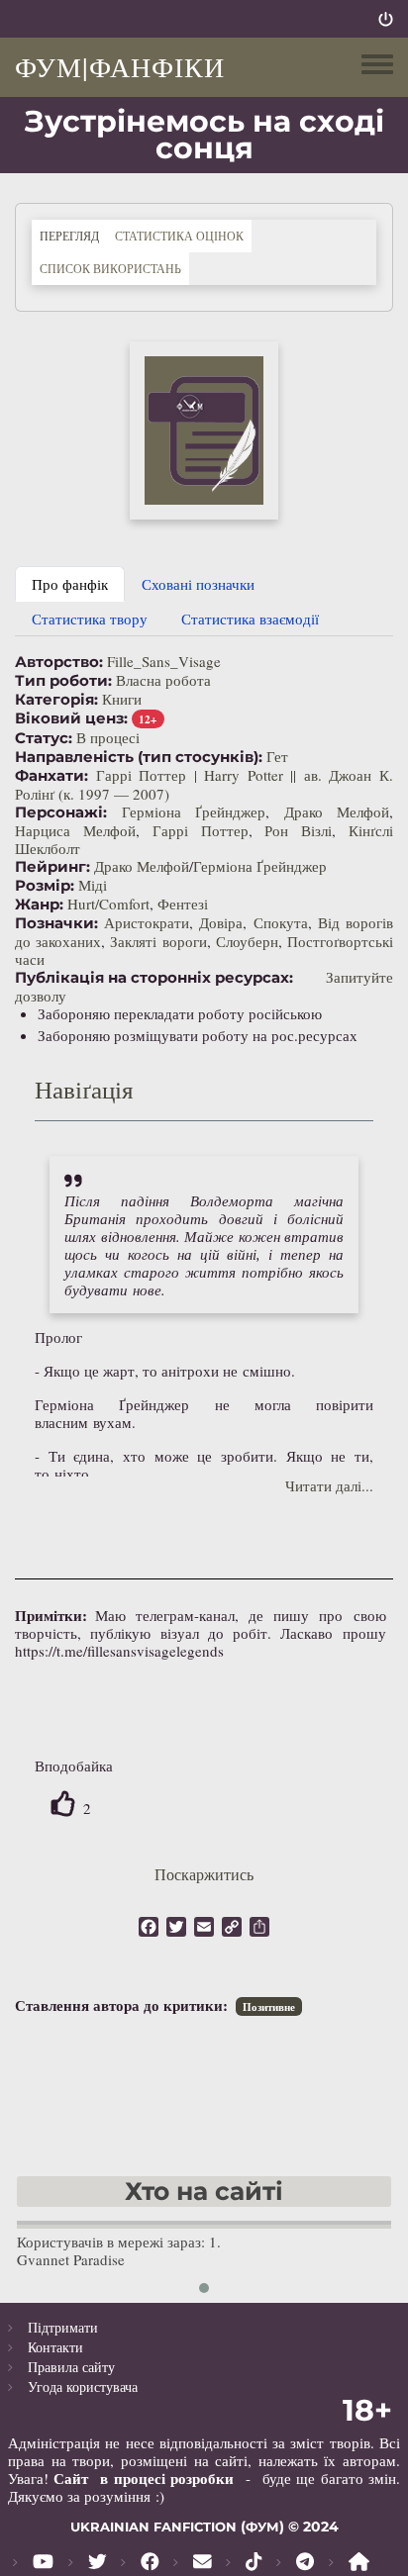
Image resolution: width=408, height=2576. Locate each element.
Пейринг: (52, 867)
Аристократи (147, 922)
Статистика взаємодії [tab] (250, 619)
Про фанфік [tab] (70, 584)
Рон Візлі (298, 830)
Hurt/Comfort (108, 904)
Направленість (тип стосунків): (139, 757)
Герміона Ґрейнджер (194, 811)
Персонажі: (61, 812)
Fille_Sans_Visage (164, 661)
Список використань (110, 268)
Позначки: (56, 923)
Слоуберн (247, 941)
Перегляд (73, 235)
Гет (277, 756)
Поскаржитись (204, 1874)
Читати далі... (329, 1485)
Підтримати (63, 2327)
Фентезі (183, 904)
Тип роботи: (63, 681)
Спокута (281, 922)
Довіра (221, 922)
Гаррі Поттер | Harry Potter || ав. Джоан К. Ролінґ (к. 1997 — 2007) (204, 784)
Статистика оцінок (179, 236)
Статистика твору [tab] (90, 619)
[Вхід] (386, 19)
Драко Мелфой (337, 811)
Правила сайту (71, 2367)
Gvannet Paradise (71, 2259)
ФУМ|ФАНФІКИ (120, 66)
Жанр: (39, 905)
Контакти (55, 2347)
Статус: (44, 738)
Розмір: (45, 886)
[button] (204, 430)
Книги (122, 699)
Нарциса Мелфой (75, 830)
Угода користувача (83, 2386)
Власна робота (163, 680)
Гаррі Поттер (201, 830)
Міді (93, 885)
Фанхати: (51, 776)
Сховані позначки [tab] (198, 584)
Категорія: (56, 700)
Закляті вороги (158, 941)
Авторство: (59, 662)
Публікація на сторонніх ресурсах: (154, 978)
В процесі (108, 737)
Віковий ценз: (71, 718)
